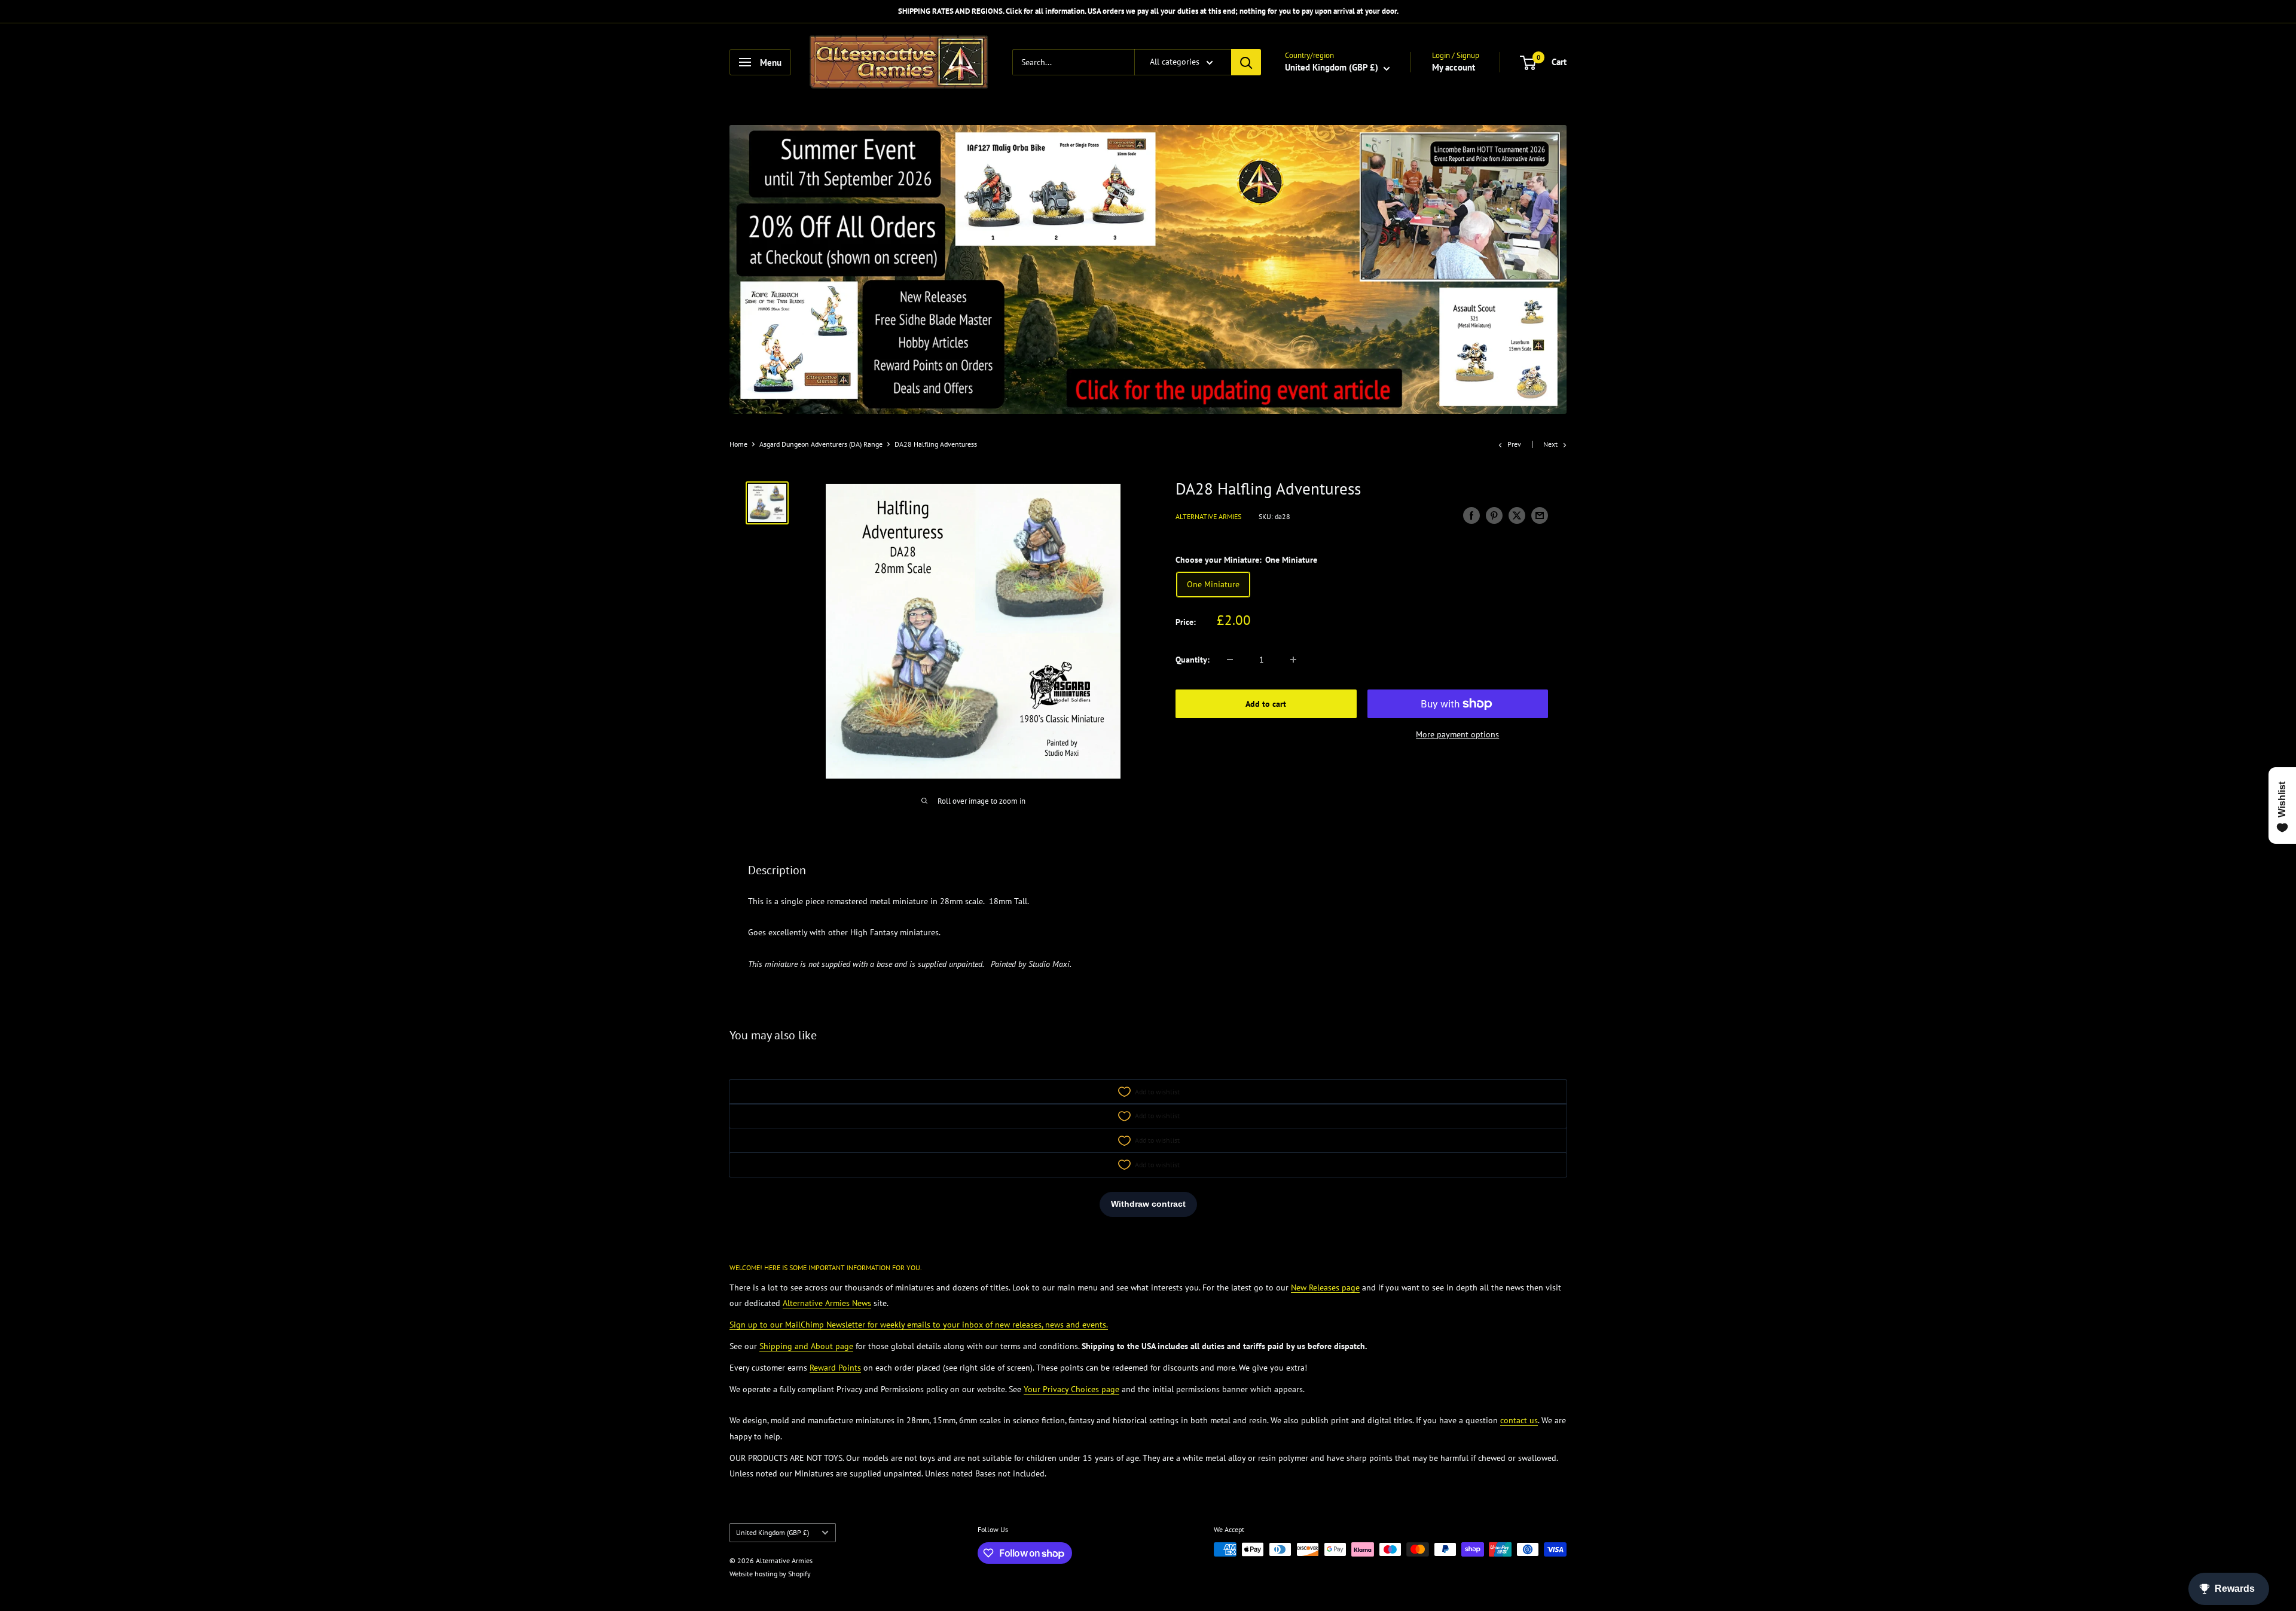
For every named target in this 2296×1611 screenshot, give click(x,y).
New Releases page (1325, 1287)
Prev (1514, 444)
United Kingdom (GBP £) (773, 1532)
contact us (1519, 1420)
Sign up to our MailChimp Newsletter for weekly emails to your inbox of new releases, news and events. (919, 1325)
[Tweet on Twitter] (1517, 515)
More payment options (1457, 734)
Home (738, 444)
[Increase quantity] (1293, 660)
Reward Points (835, 1368)
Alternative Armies (1208, 516)
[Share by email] (1540, 515)
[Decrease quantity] (1230, 660)
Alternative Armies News (827, 1303)
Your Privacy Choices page (1071, 1389)
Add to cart (1266, 704)
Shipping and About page (806, 1346)
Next (1550, 444)
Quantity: (1193, 660)
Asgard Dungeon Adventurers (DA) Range (821, 444)
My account (1454, 67)
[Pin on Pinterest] (1494, 515)
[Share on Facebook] (1471, 515)
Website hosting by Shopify (770, 1574)
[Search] (1246, 62)
